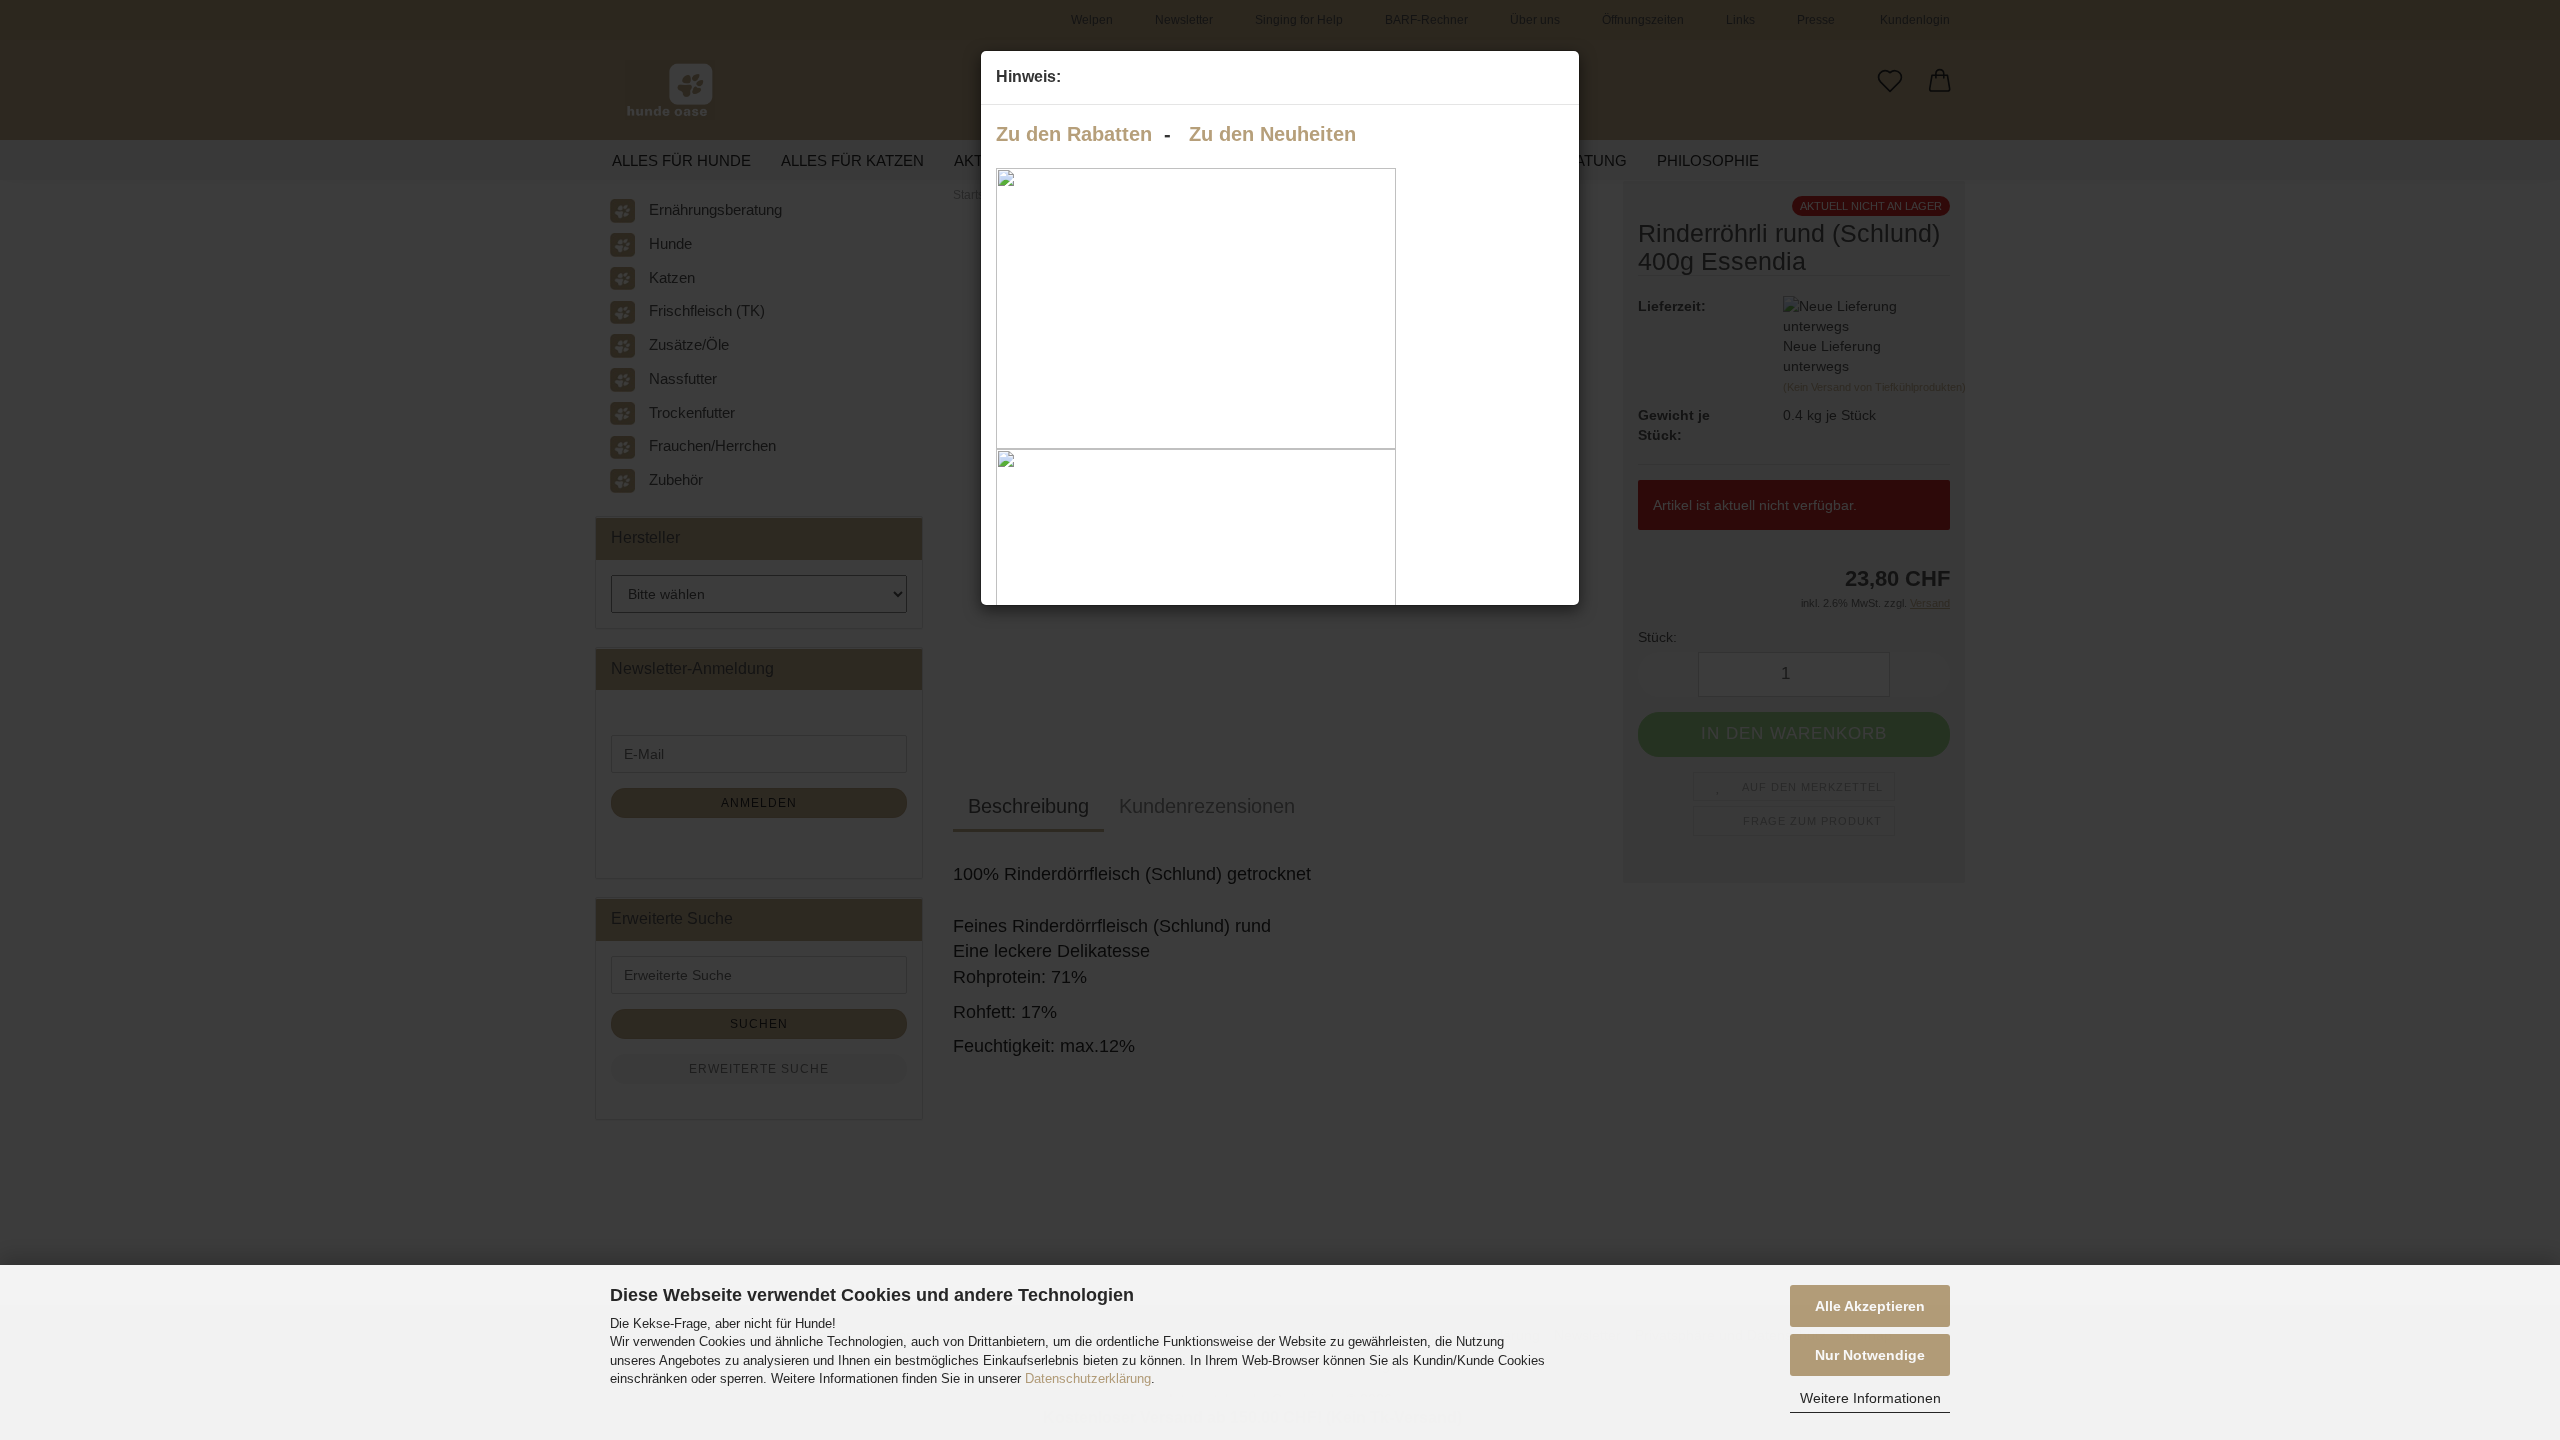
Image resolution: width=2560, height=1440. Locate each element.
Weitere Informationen (1870, 1398)
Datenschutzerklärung (1088, 1378)
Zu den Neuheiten (1272, 134)
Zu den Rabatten (1074, 134)
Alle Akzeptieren (1870, 1306)
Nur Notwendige (1870, 1355)
